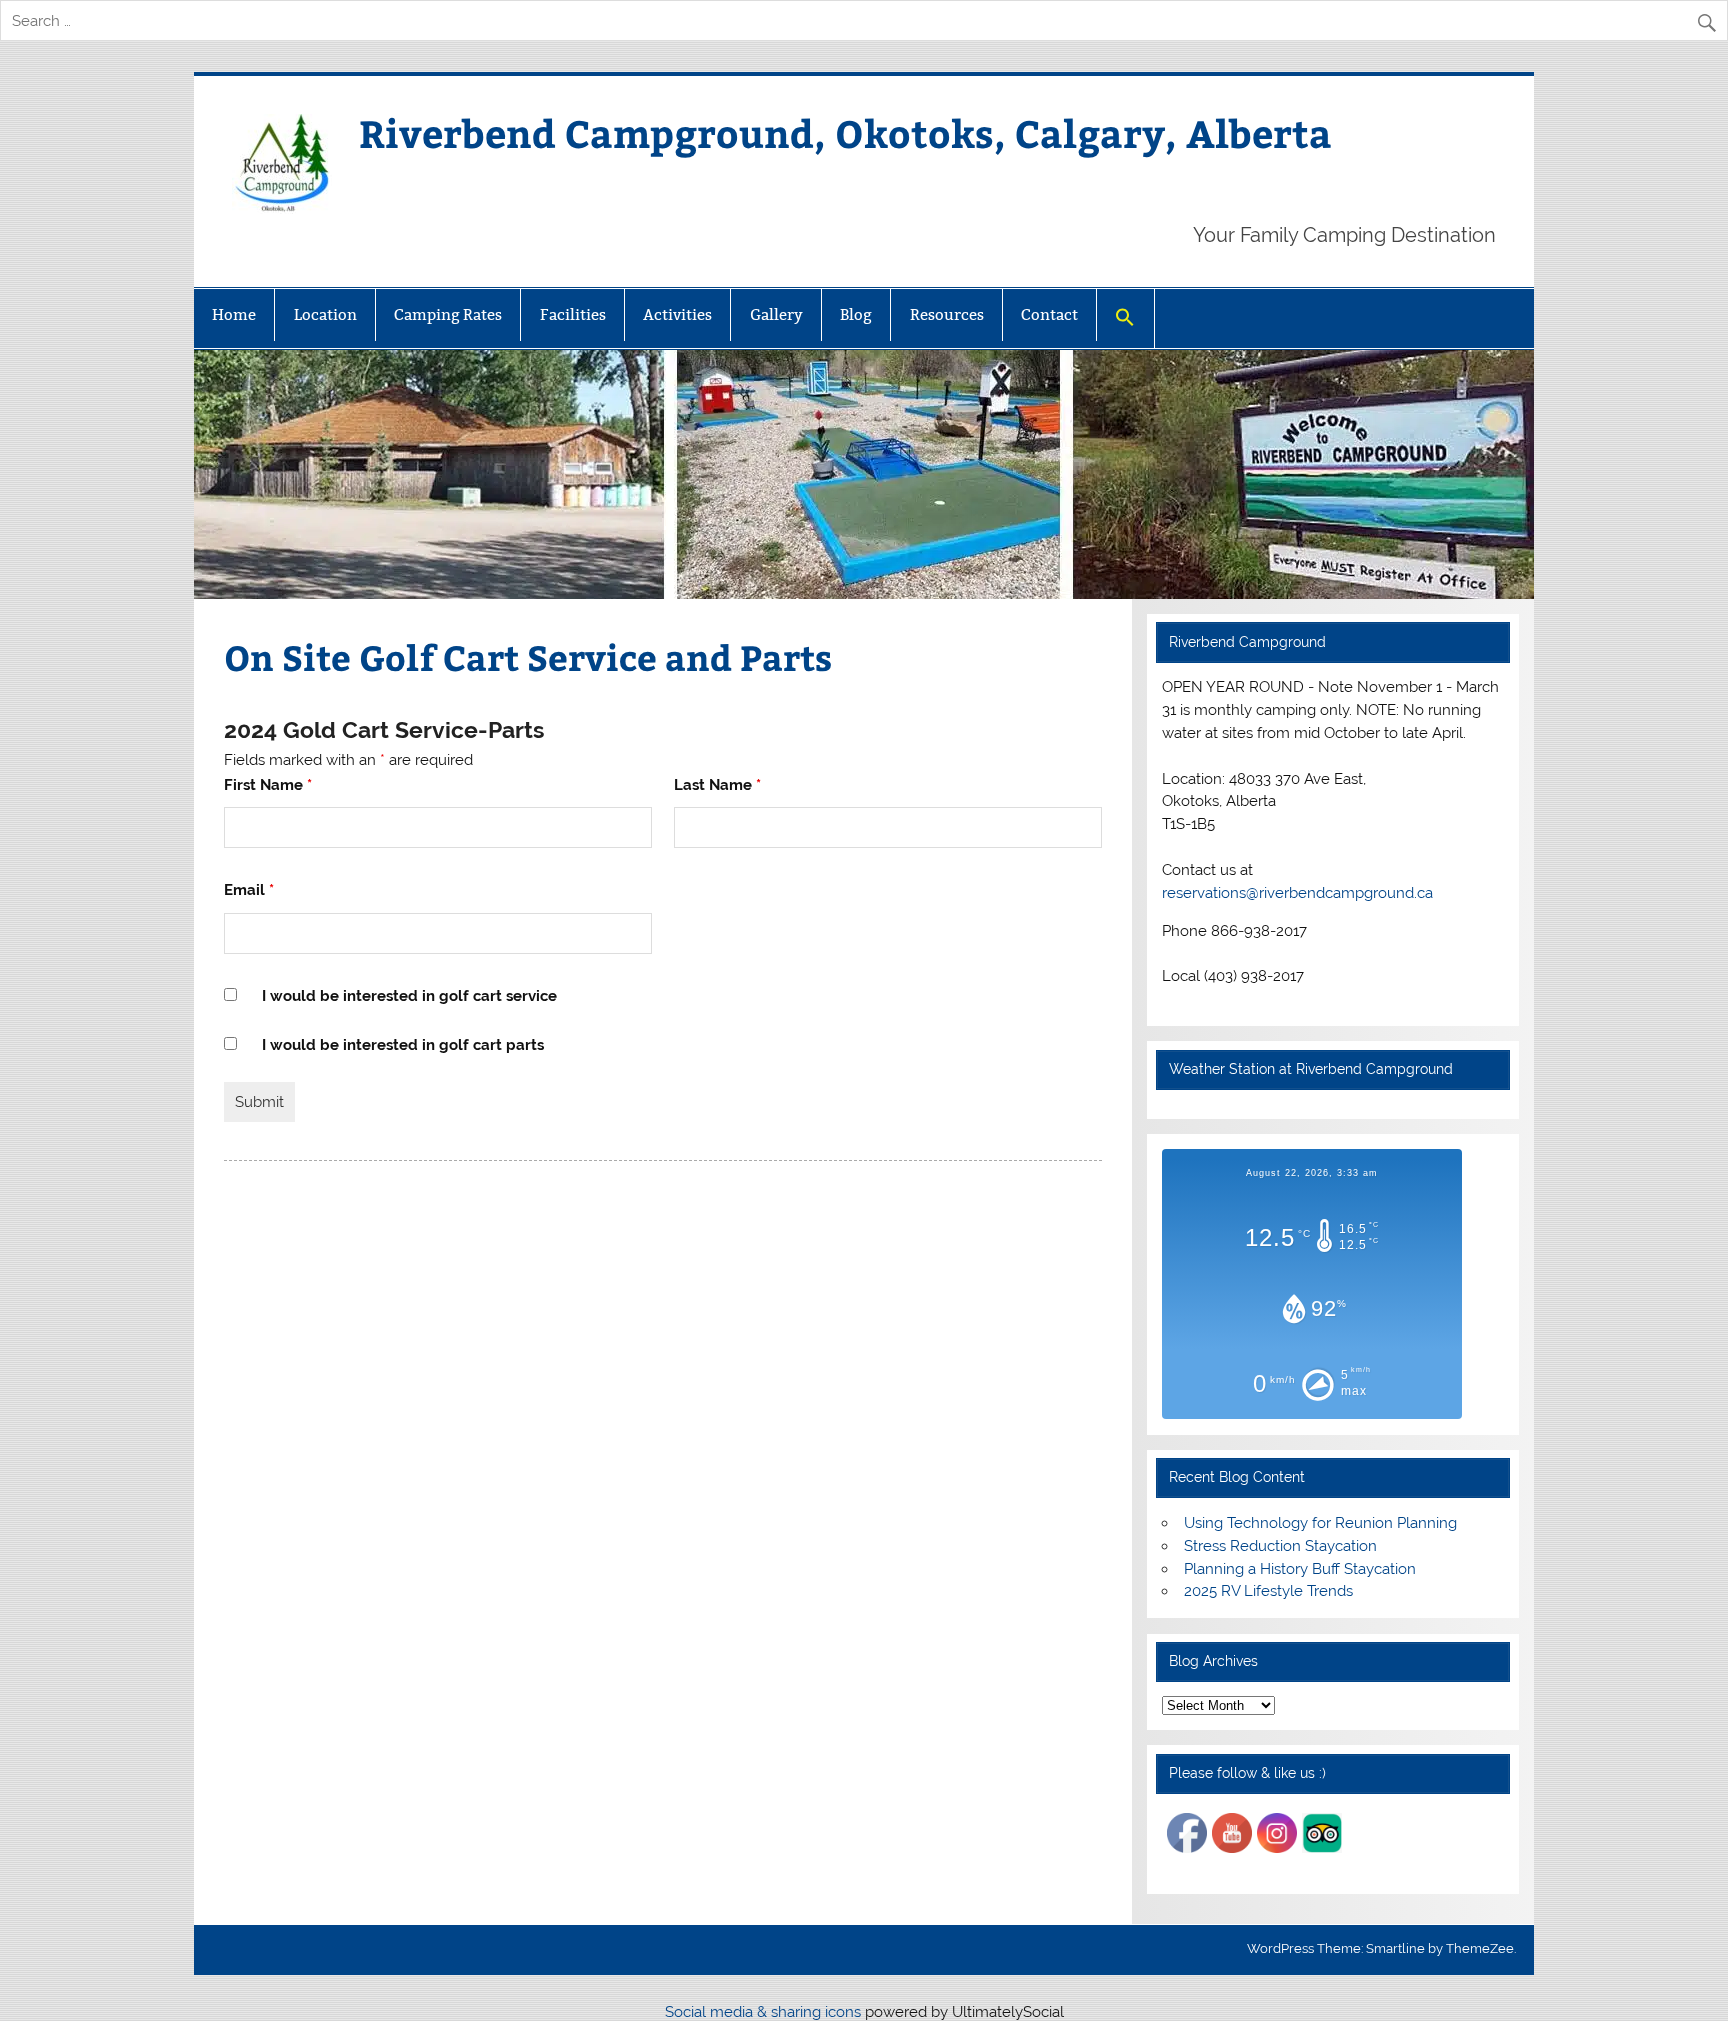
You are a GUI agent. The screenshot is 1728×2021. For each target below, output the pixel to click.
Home (234, 314)
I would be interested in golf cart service (409, 996)
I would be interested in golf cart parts (403, 1045)
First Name (268, 785)
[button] (1125, 318)
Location (325, 314)
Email (249, 890)
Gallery (776, 314)
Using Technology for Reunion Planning (1320, 1523)
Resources (947, 314)
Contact (1049, 314)
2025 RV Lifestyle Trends (1268, 1591)
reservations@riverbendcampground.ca (1297, 893)
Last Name (717, 785)
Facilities (573, 314)
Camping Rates (448, 314)
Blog (856, 314)
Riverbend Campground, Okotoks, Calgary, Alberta (845, 132)
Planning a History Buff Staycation (1300, 1569)
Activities (677, 314)
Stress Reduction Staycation (1280, 1546)
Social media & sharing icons (765, 2012)
